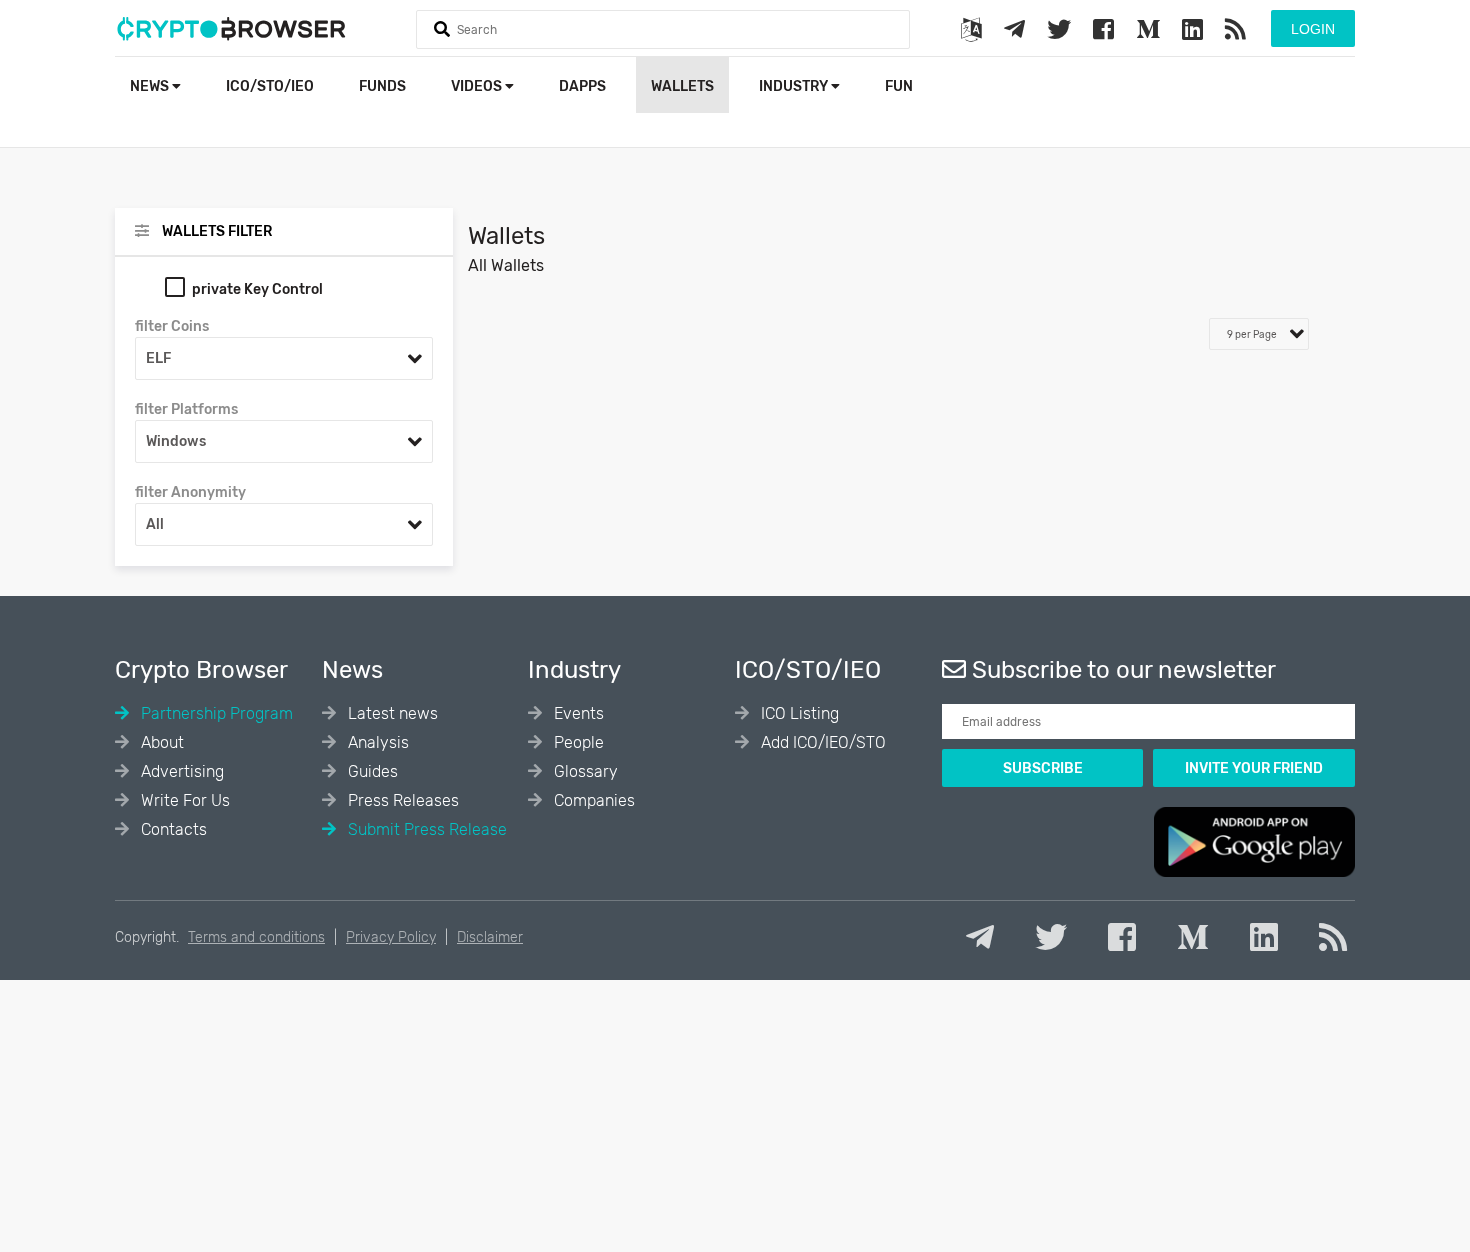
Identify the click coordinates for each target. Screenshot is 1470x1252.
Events (577, 713)
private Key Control (257, 289)
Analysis (376, 742)
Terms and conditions (256, 937)
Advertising (180, 771)
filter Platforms (186, 409)
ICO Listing (798, 713)
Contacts (172, 829)
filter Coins (172, 326)
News (151, 86)
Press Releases (401, 800)
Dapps (582, 86)
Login (1313, 29)
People (577, 742)
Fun (899, 86)
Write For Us (183, 800)
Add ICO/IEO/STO (821, 742)
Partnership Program (215, 713)
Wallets (682, 86)
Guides (371, 771)
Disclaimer (490, 937)
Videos (478, 86)
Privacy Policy (391, 937)
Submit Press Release (425, 829)
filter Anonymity (190, 492)
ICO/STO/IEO (270, 86)
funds (382, 86)
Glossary (584, 771)
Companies (592, 800)
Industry (795, 86)
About (160, 742)
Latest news (391, 713)
